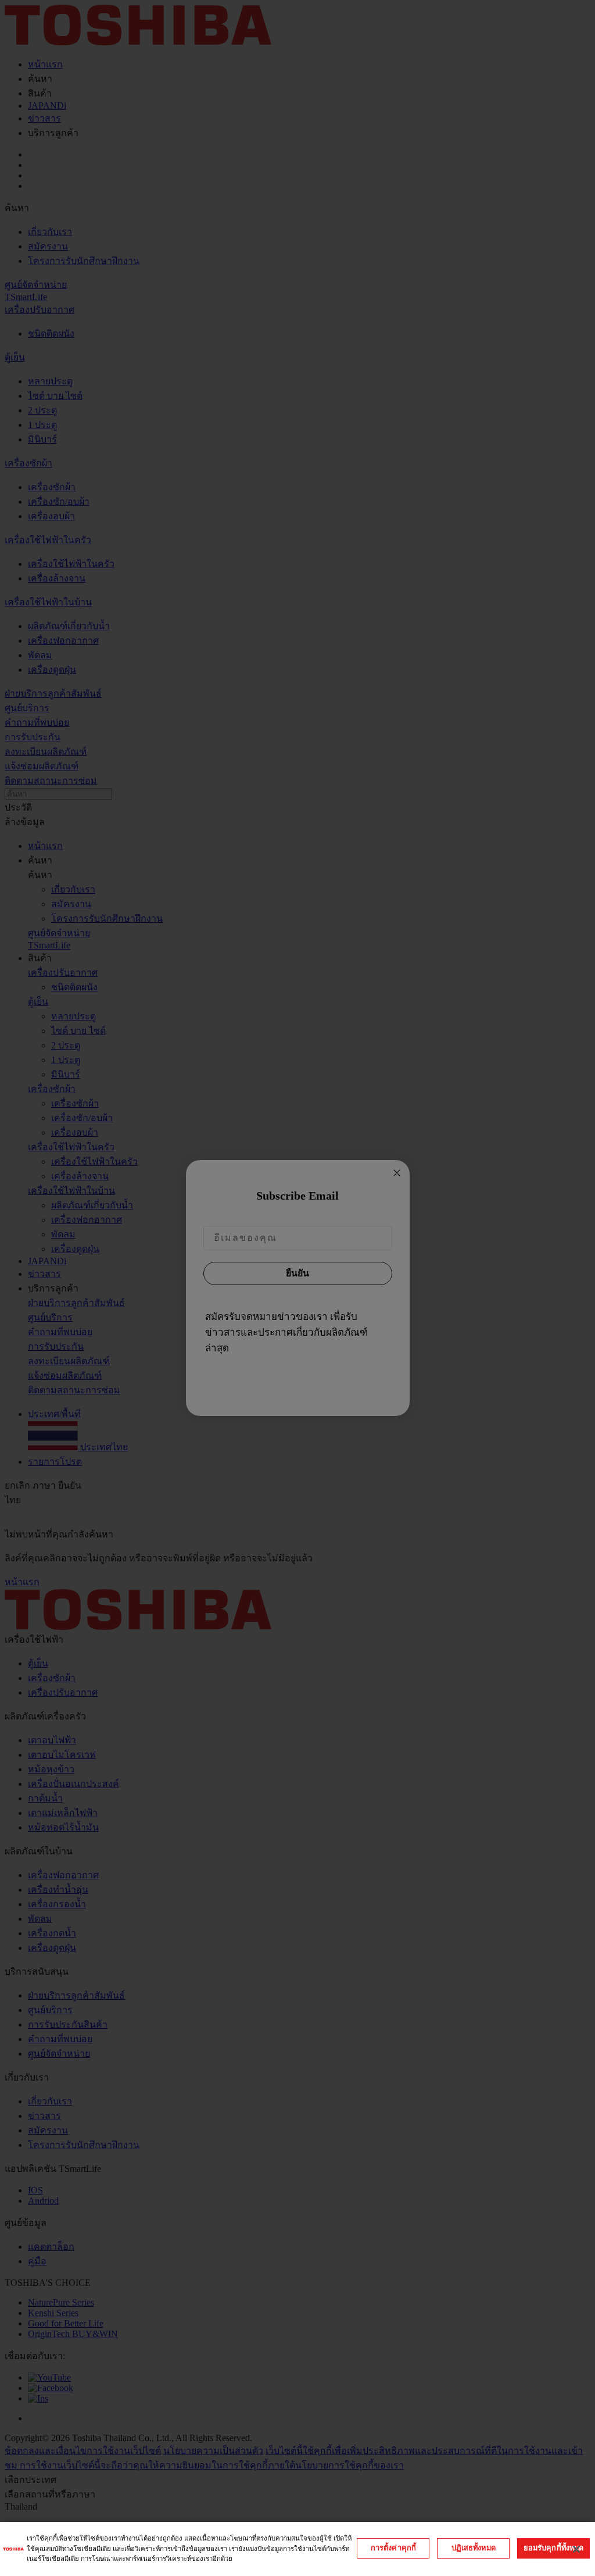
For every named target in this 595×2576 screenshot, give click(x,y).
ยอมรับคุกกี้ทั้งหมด (554, 2548)
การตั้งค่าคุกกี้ (393, 2548)
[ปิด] (576, 2549)
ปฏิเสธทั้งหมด (474, 2548)
